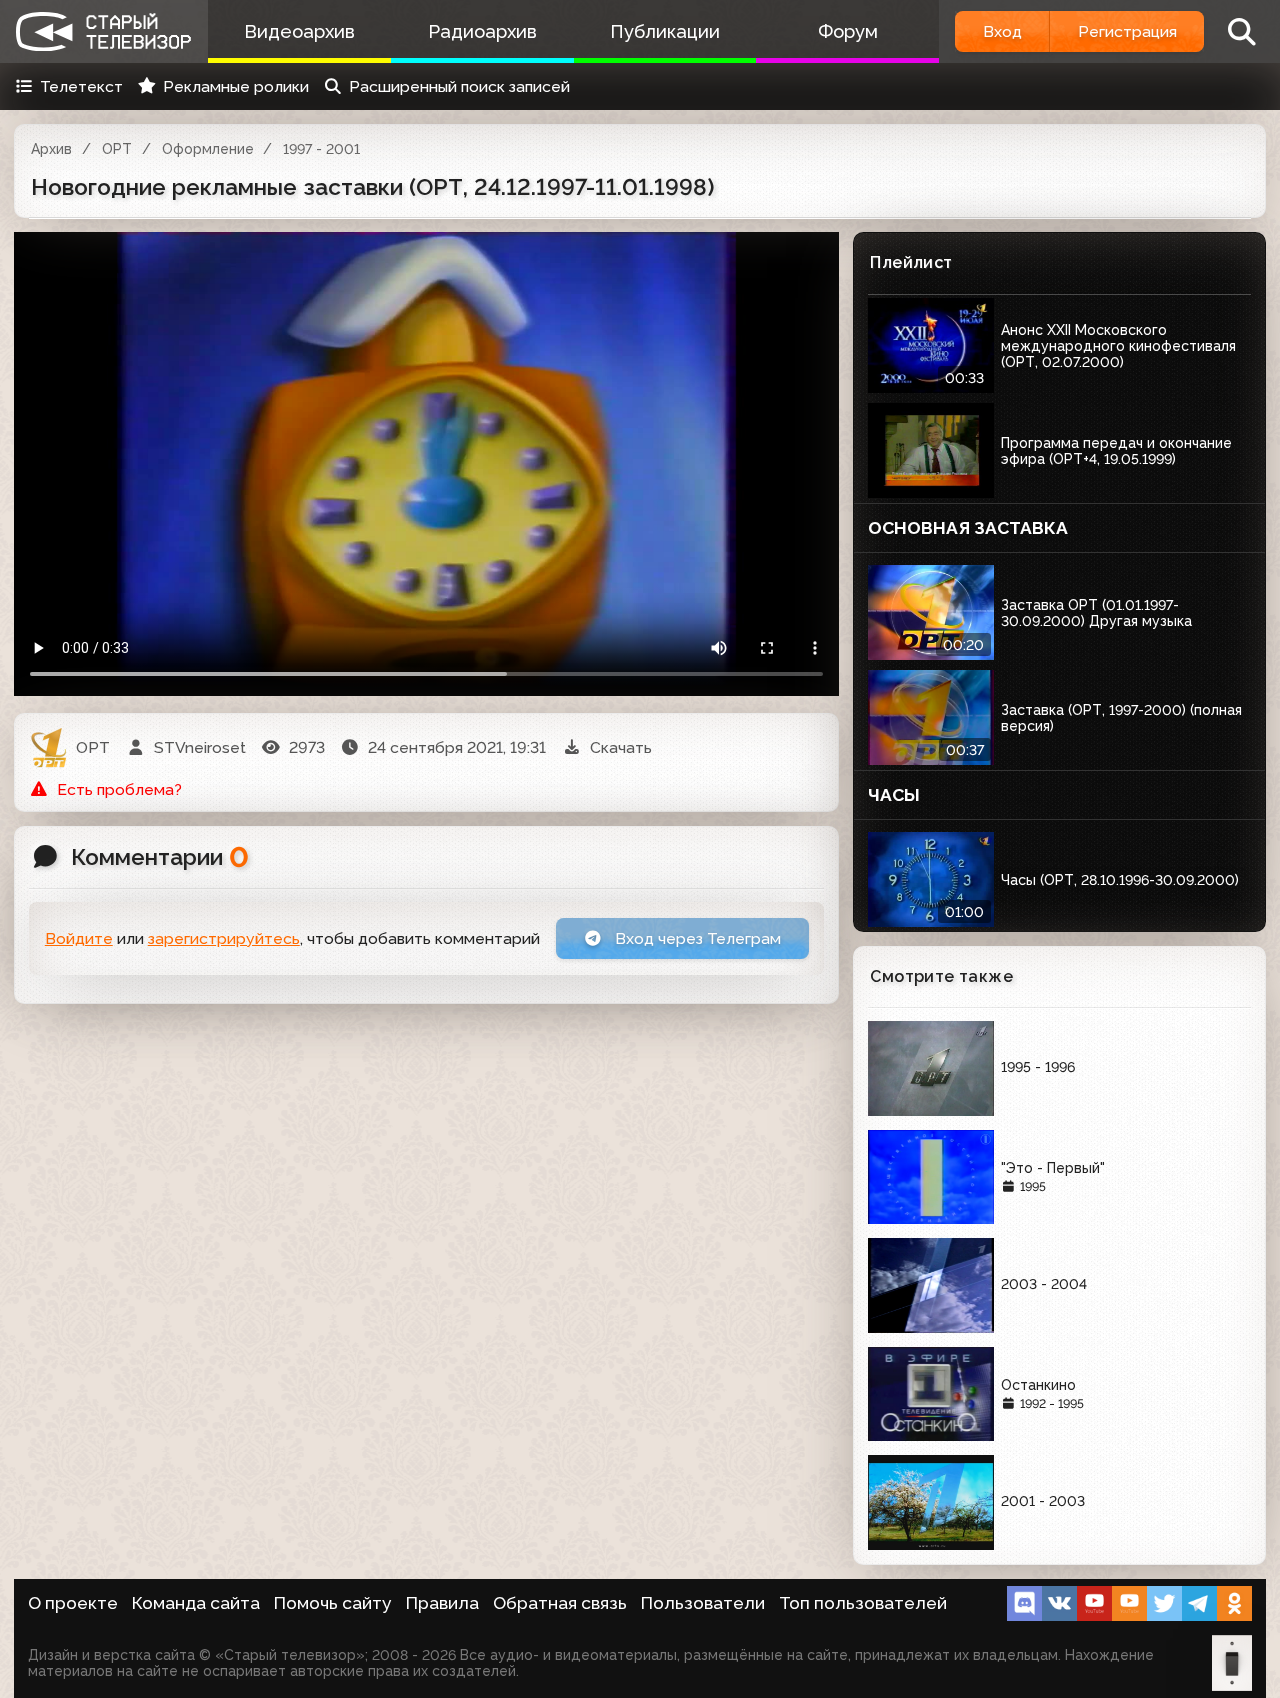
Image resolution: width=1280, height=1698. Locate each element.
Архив (51, 149)
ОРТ (117, 149)
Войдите (79, 938)
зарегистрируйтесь (224, 938)
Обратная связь (560, 1603)
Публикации (665, 31)
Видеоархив (299, 31)
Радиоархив (482, 31)
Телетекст (81, 86)
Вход (1002, 31)
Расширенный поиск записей (459, 86)
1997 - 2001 (321, 149)
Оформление (208, 149)
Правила (442, 1603)
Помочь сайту (333, 1603)
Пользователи (703, 1603)
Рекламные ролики (236, 86)
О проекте (73, 1603)
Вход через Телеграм (696, 938)
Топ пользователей (863, 1603)
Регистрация (1127, 31)
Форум (848, 31)
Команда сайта (196, 1603)
